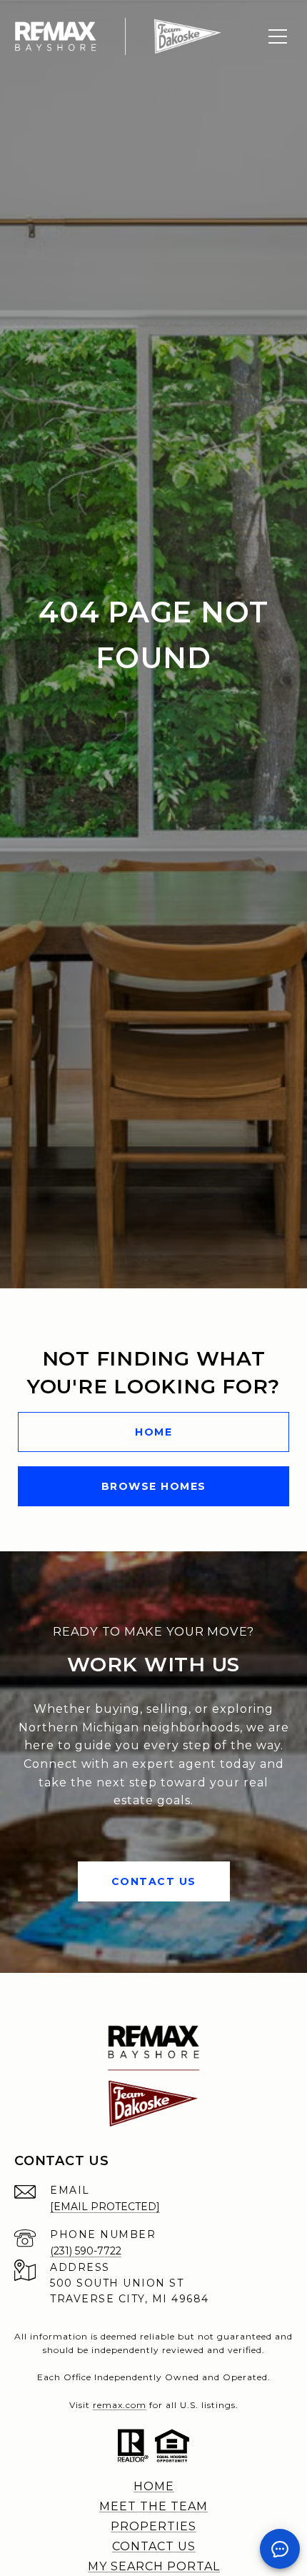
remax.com (120, 2405)
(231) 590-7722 (86, 2251)
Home (153, 1432)
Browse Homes (154, 1486)
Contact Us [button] (154, 1881)
